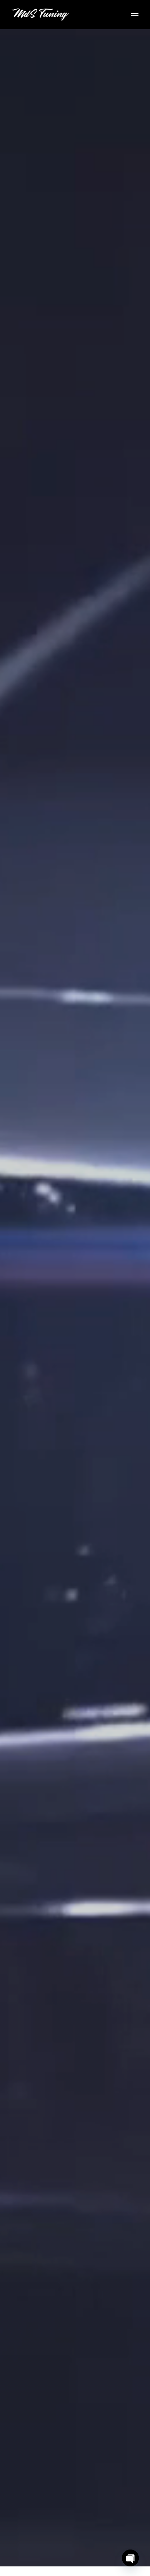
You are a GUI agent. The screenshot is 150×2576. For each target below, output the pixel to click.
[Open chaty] (130, 2558)
